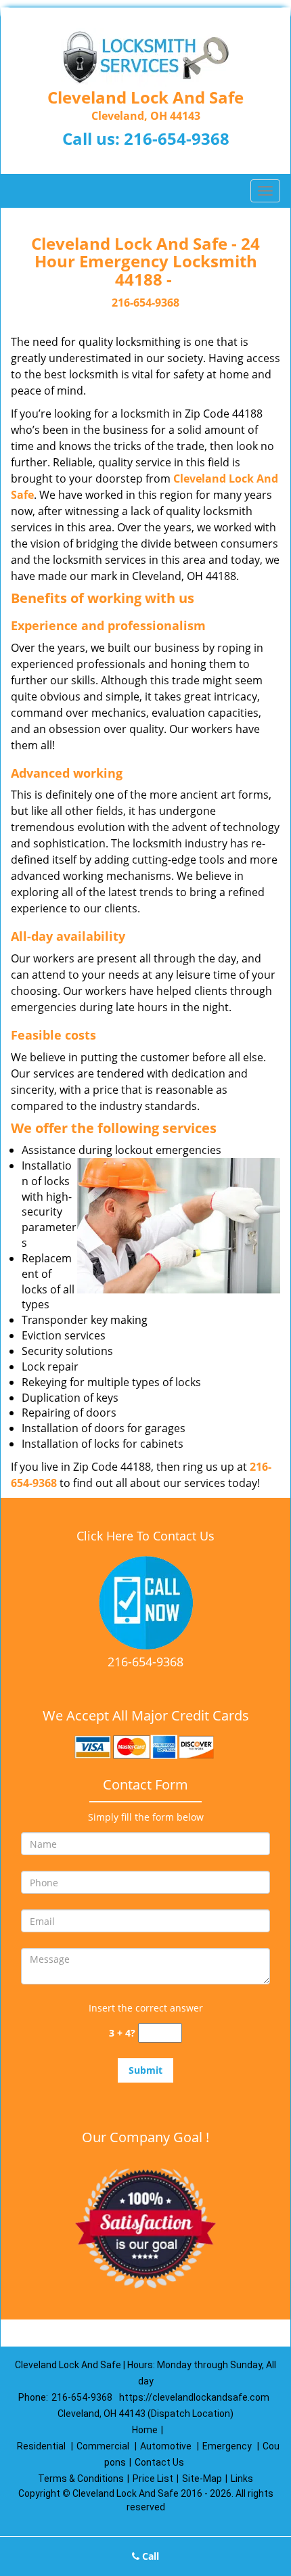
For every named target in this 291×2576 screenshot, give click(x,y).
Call (149, 2556)
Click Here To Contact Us (145, 1536)
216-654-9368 (177, 138)
